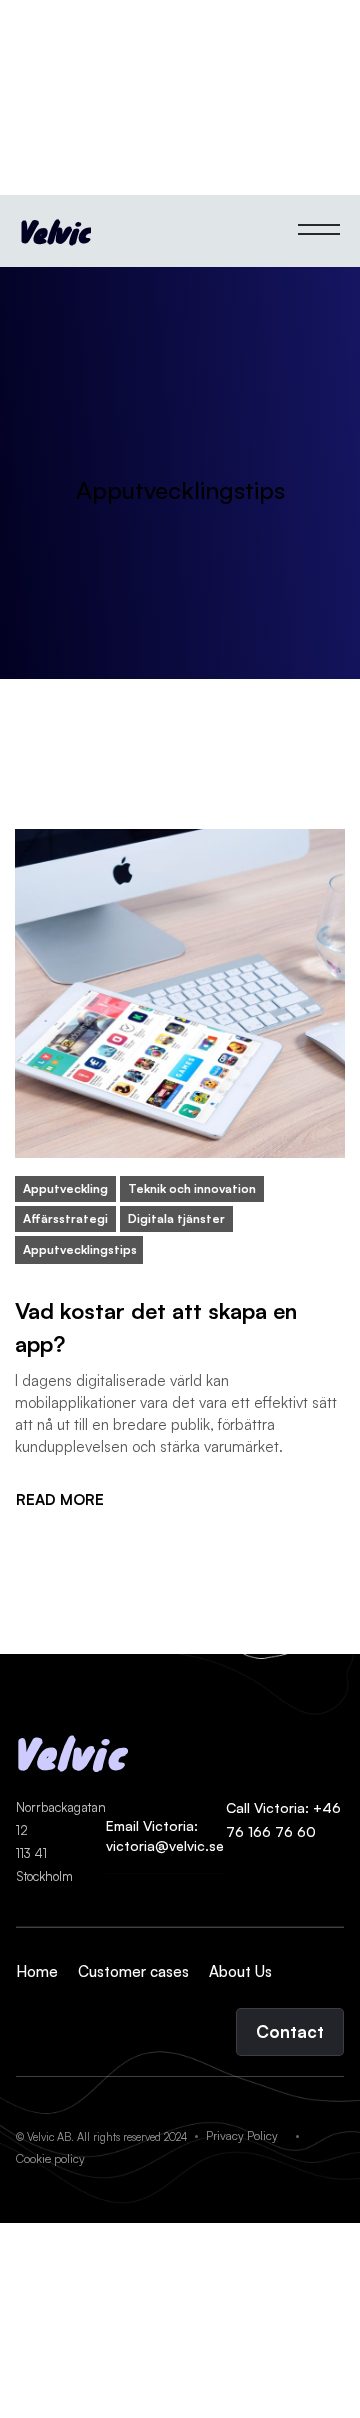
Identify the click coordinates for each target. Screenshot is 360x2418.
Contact (290, 2031)
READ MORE (60, 1500)
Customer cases (133, 1971)
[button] (319, 231)
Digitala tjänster (176, 1218)
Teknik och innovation (192, 1188)
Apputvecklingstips (80, 1249)
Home (37, 1971)
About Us (240, 1971)
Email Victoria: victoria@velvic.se (165, 1835)
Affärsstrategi (65, 1218)
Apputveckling (65, 1188)
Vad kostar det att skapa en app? (156, 1327)
